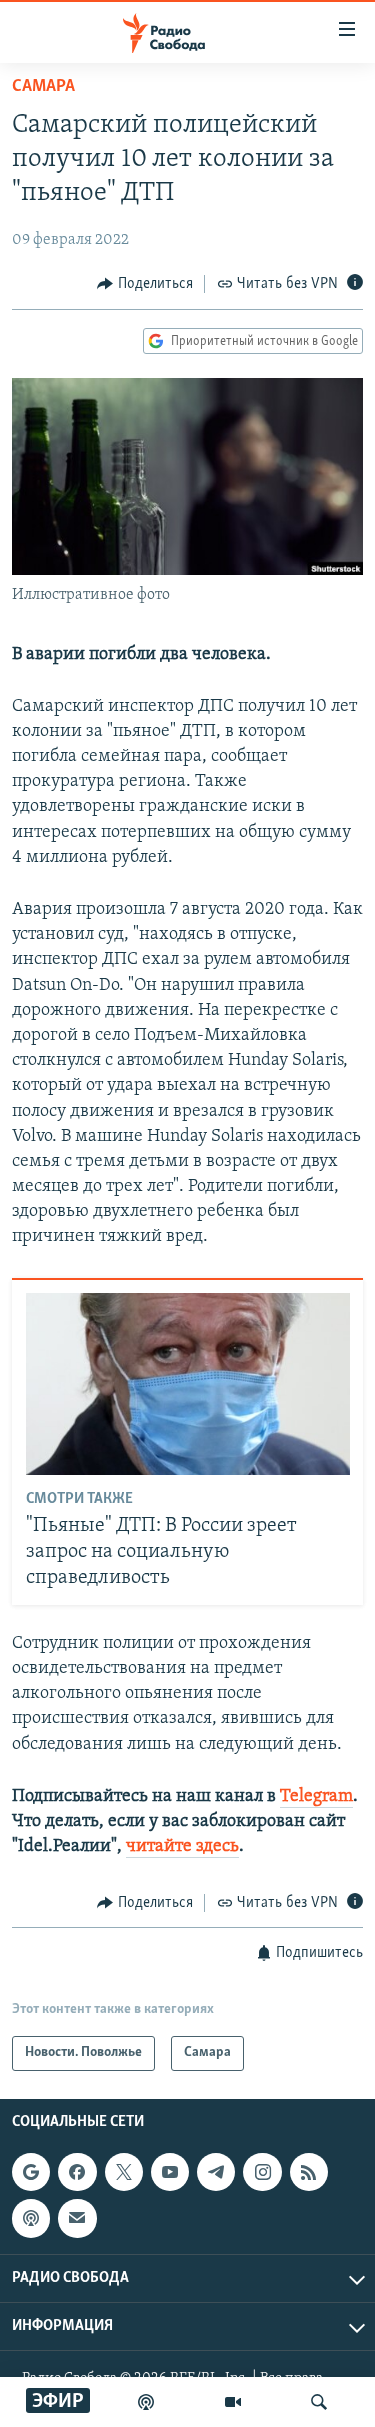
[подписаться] (77, 2218)
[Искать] (319, 2402)
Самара (43, 87)
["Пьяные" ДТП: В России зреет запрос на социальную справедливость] (188, 1384)
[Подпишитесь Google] (31, 2172)
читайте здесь (182, 1847)
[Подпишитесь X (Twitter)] (124, 2172)
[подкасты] (146, 2402)
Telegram (316, 1797)
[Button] (145, 284)
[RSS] (309, 2172)
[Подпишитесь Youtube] (170, 2172)
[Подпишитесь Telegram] (216, 2172)
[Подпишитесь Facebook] (77, 2172)
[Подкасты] (31, 2218)
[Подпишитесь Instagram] (262, 2172)
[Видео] (233, 2402)
